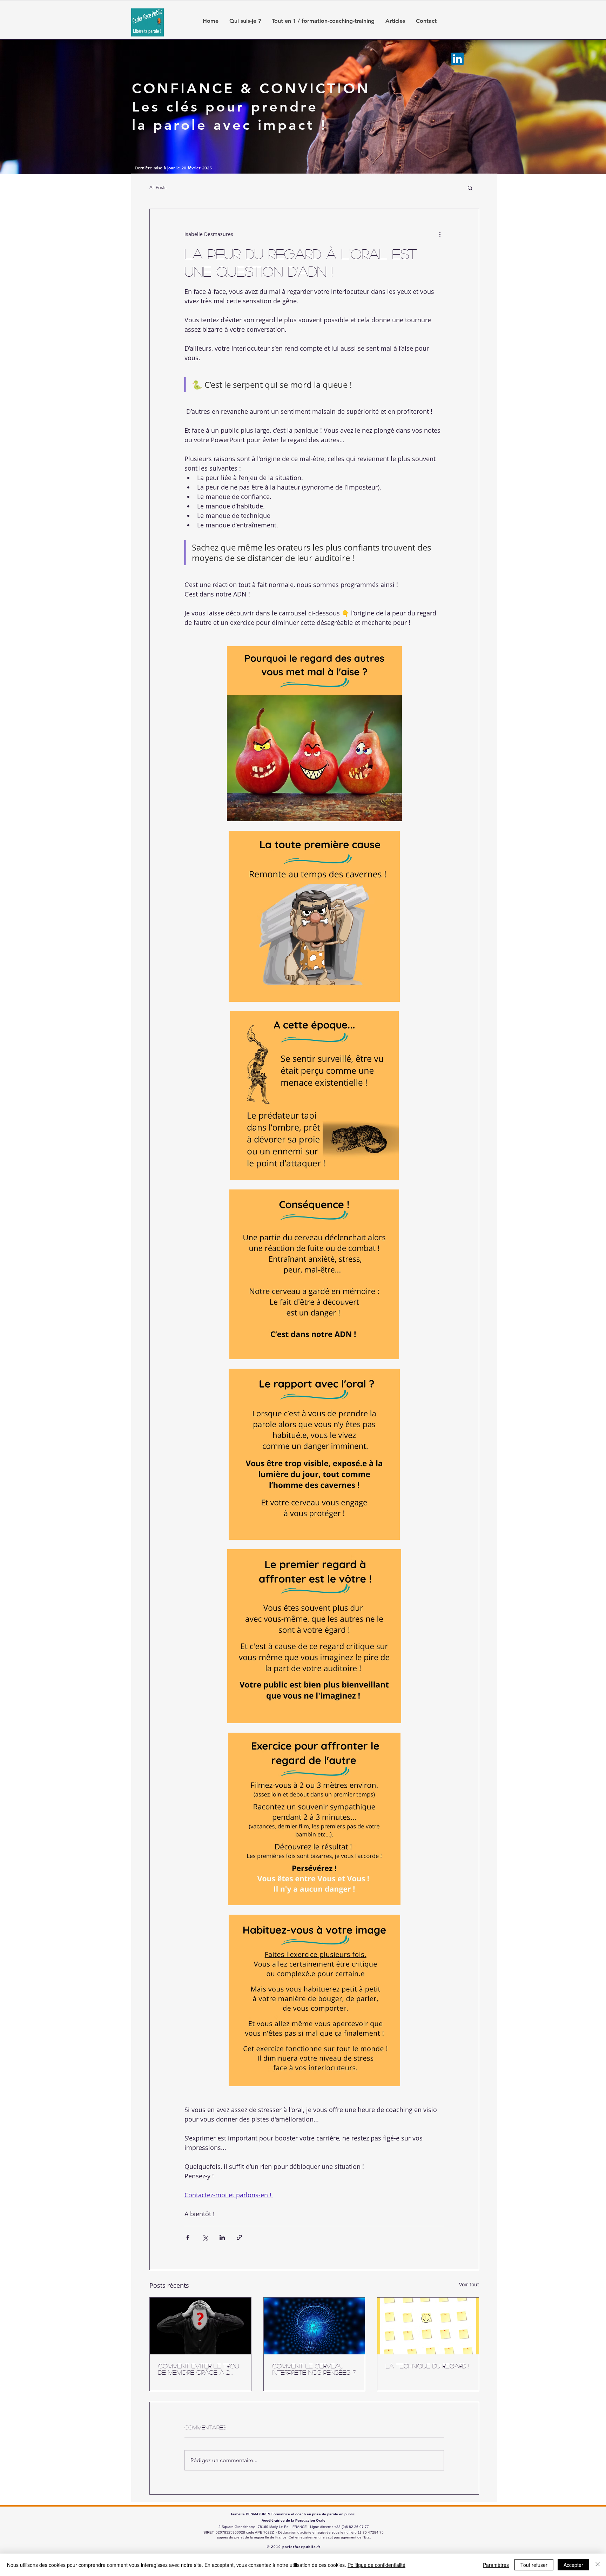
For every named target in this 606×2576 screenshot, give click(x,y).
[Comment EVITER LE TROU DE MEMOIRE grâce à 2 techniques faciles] (200, 2326)
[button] (470, 188)
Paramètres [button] (496, 2565)
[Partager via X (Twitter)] (205, 2237)
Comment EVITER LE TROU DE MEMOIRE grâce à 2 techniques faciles (199, 2369)
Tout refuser (534, 2565)
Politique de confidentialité (376, 2565)
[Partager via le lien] (239, 2237)
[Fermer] (598, 2565)
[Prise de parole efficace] (457, 59)
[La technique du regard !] (428, 2326)
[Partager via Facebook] (188, 2237)
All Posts (158, 187)
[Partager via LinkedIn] (222, 2237)
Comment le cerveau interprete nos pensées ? (314, 2369)
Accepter (573, 2565)
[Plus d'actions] (440, 234)
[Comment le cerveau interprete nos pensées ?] (314, 2326)
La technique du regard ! (427, 2366)
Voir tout (469, 2284)
